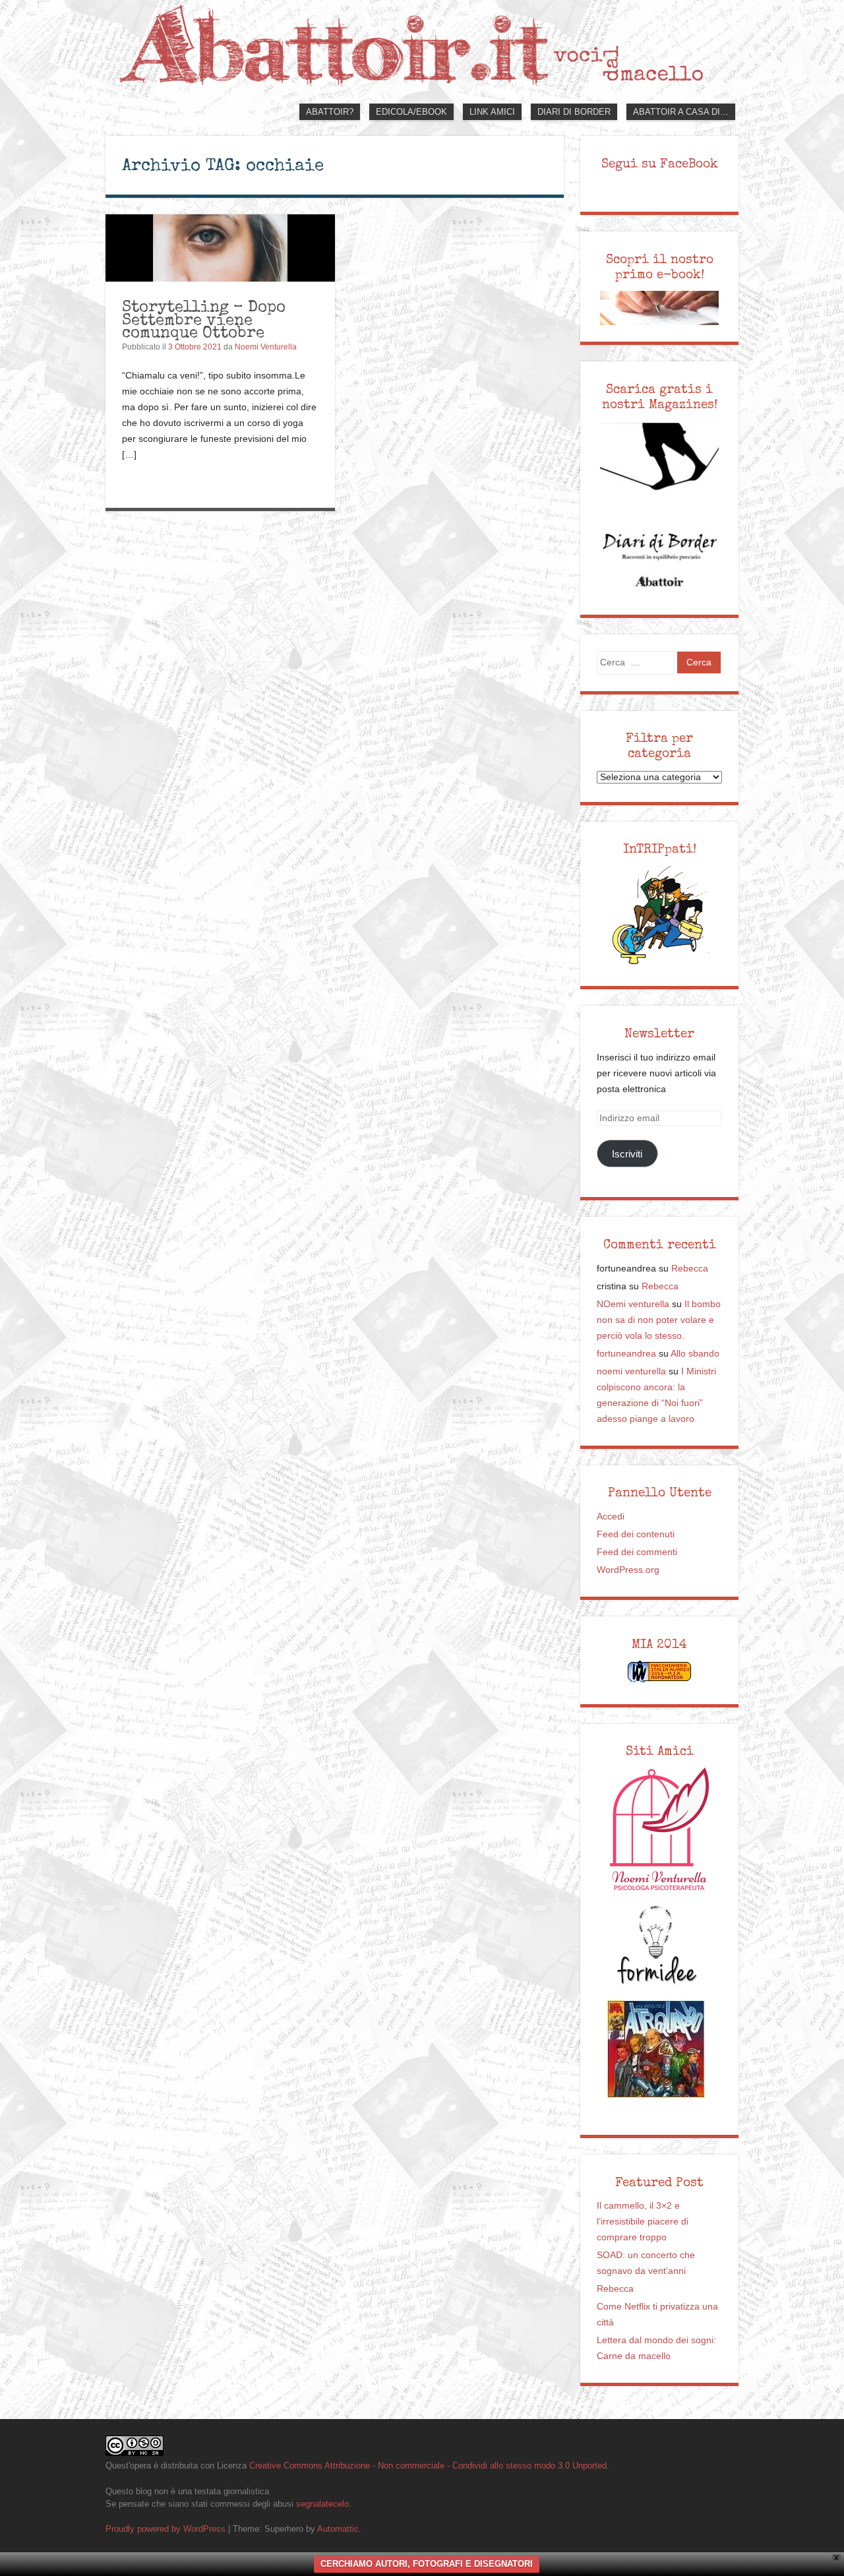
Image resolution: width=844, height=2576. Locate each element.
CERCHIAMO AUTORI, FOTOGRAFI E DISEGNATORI (427, 2564)
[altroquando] (656, 2049)
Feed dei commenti (637, 1552)
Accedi (611, 1517)
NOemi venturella (633, 1304)
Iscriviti (627, 1154)
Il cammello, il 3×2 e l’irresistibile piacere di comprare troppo (643, 2222)
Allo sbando (695, 1354)
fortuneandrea (626, 1354)
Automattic (338, 2529)
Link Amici (492, 112)
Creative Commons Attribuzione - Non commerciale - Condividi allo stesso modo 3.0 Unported (428, 2466)
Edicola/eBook (411, 112)
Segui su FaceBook (660, 164)
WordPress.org (628, 1570)
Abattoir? (330, 112)
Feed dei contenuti (636, 1534)
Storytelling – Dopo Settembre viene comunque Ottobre (204, 319)
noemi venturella (631, 1371)
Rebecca (690, 1269)
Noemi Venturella (266, 347)
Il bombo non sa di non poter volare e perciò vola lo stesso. (659, 1320)
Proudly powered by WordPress (166, 2529)
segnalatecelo (322, 2504)
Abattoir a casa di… (681, 112)
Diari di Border (574, 112)
